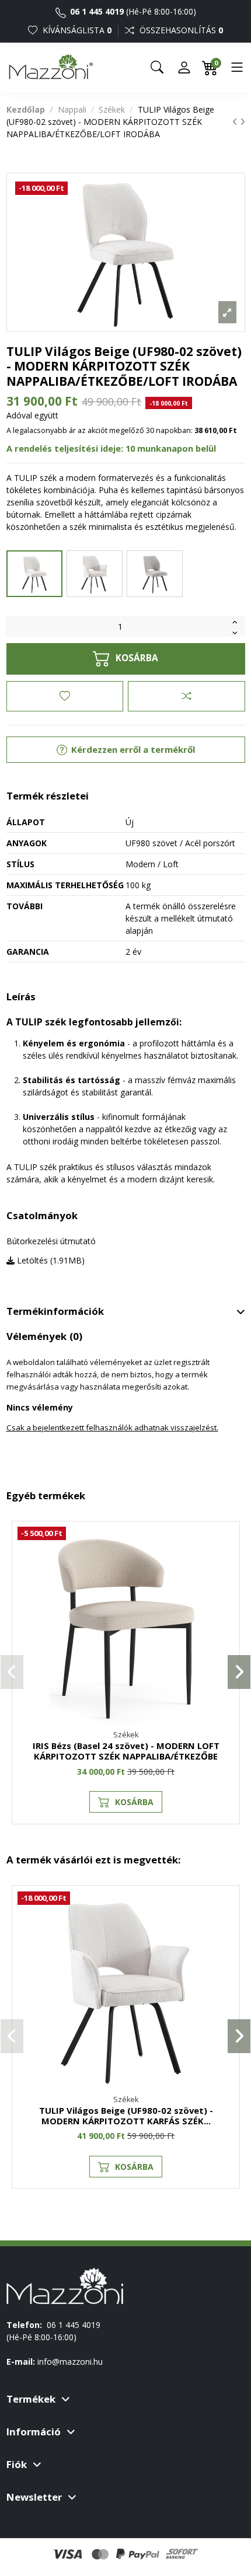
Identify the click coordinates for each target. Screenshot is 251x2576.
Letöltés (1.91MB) (50, 1260)
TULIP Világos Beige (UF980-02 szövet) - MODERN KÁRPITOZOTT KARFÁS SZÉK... (126, 2116)
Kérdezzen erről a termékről (132, 749)
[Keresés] (157, 67)
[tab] (126, 1312)
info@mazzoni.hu (70, 2362)
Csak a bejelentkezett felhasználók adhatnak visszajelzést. (112, 1427)
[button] (12, 1672)
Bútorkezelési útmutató (51, 1241)
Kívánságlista (76, 30)
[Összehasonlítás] (186, 696)
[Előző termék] (236, 122)
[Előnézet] (225, 1587)
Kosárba (137, 658)
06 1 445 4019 (96, 11)
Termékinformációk (55, 1311)
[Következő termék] (243, 122)
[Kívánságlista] (65, 696)
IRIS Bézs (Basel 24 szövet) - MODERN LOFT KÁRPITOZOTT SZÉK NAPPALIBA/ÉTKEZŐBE (126, 1751)
